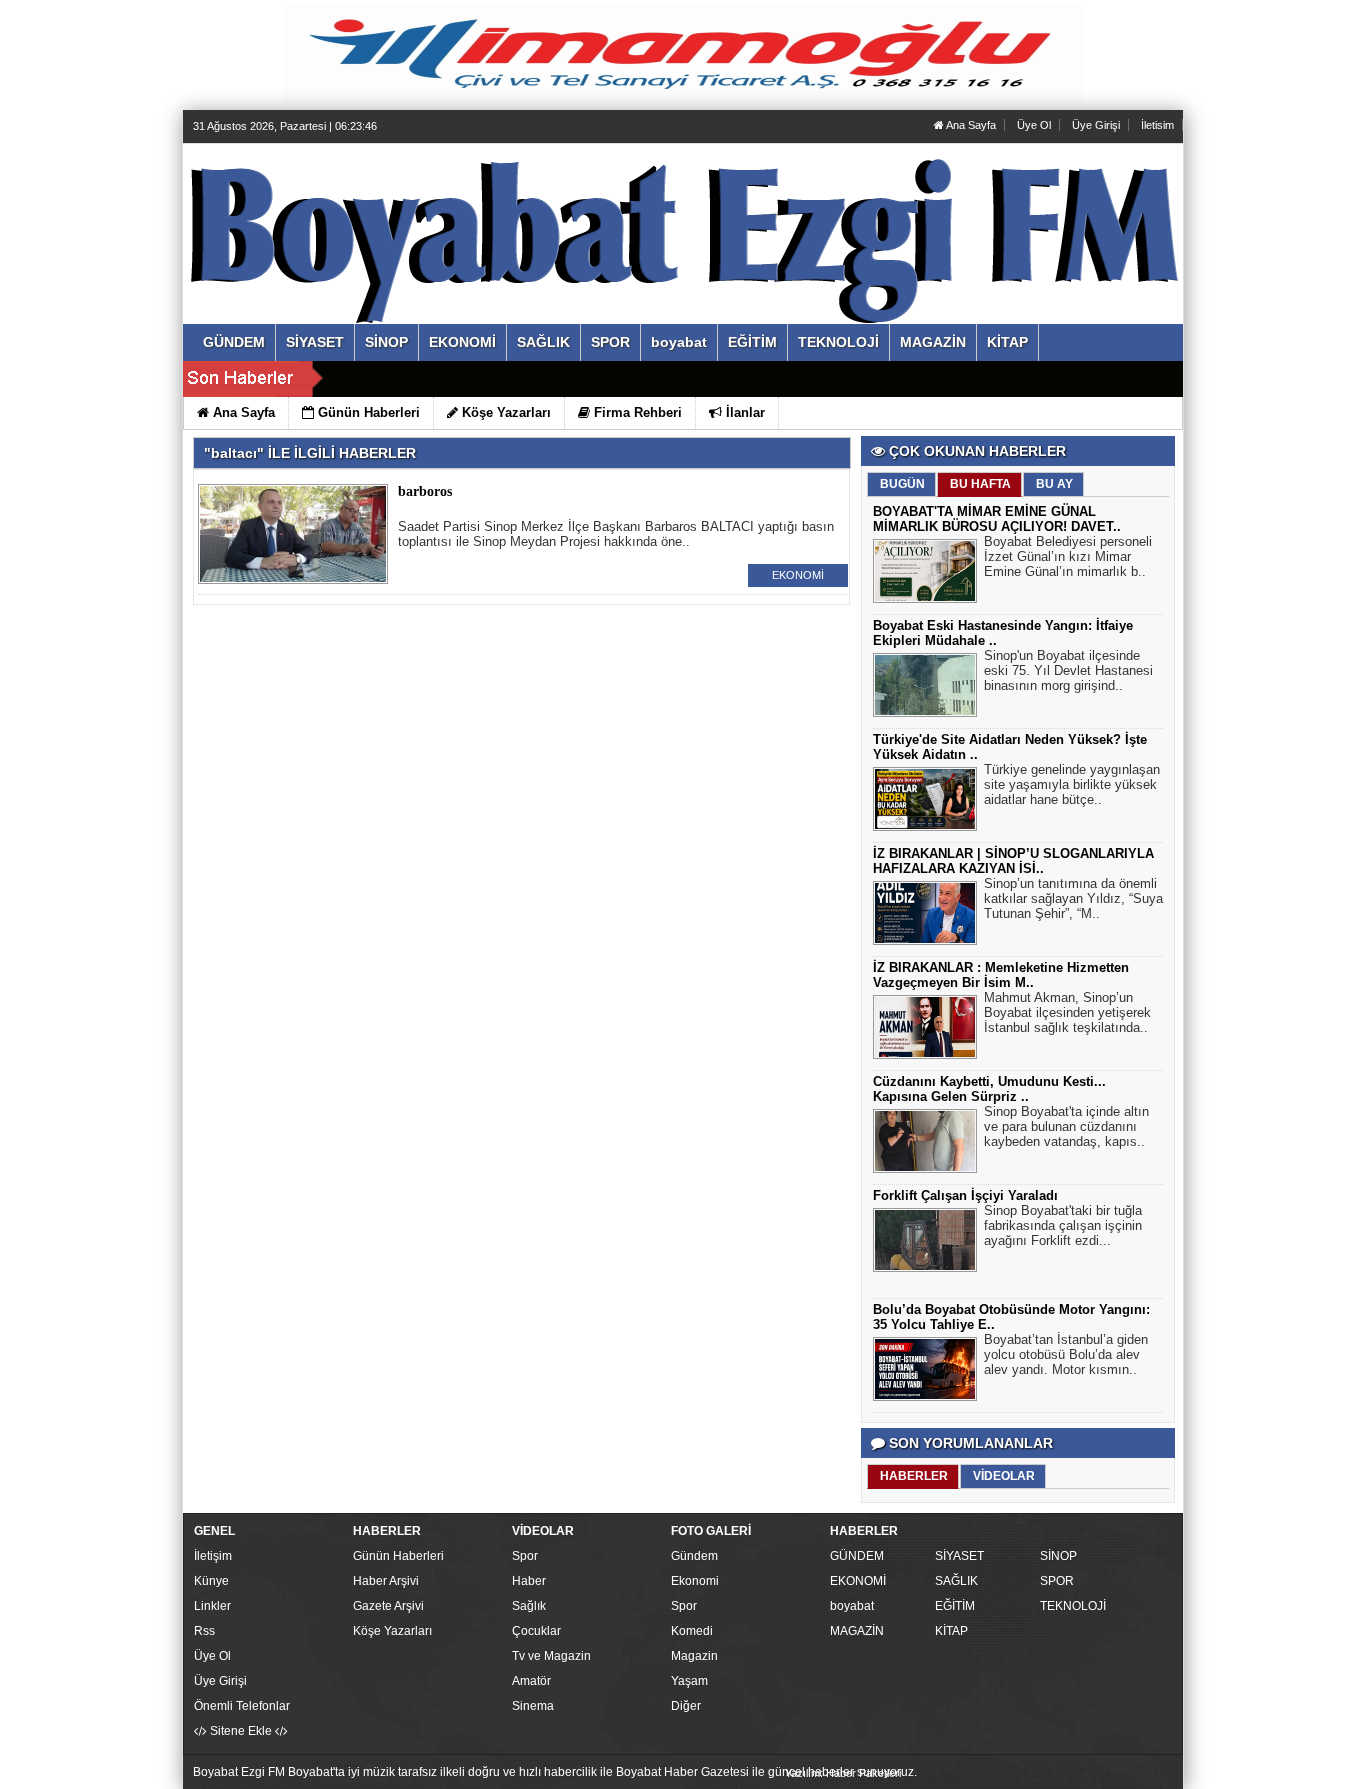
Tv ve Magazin (551, 1656)
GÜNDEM (857, 1556)
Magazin (694, 1656)
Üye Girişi (1096, 125)
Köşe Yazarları (392, 1631)
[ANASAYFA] (411, 213)
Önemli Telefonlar (242, 1706)
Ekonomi (695, 1581)
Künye (211, 1581)
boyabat (852, 1606)
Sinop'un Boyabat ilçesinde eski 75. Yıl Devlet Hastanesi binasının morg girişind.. (1068, 670)
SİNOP (1058, 1556)
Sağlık (529, 1606)
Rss (204, 1631)
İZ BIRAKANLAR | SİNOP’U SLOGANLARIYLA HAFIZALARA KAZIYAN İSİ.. (1013, 861)
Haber (529, 1581)
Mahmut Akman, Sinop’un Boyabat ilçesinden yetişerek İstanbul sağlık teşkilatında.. (1067, 1012)
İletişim (213, 1556)
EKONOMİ (798, 575)
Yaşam (689, 1681)
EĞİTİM (955, 1606)
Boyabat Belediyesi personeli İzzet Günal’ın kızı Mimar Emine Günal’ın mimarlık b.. (1068, 556)
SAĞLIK (956, 1581)
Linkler (212, 1606)
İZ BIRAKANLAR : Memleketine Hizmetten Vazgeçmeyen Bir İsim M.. (1001, 975)
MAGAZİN (857, 1631)
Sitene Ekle (241, 1731)
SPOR (1057, 1581)
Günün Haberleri (398, 1556)
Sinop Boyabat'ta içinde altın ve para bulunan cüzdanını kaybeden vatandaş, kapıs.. (1066, 1126)
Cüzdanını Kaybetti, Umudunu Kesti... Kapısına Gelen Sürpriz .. (989, 1089)
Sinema (533, 1706)
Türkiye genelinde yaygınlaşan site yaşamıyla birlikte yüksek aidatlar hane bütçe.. (1072, 784)
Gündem (694, 1556)
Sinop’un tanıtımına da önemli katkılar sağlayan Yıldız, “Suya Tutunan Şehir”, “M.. (1073, 898)
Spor (525, 1556)
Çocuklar (536, 1631)
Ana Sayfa (970, 125)
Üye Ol (1034, 125)
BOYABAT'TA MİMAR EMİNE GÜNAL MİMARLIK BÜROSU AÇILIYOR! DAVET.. (997, 519)
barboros (425, 491)
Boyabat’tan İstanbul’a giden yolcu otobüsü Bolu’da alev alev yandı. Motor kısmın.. (1066, 1354)
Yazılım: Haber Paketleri (843, 1773)
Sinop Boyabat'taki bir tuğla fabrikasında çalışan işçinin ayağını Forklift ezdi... (1063, 1225)
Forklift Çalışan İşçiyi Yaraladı (965, 1195)
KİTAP (951, 1631)
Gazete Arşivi (388, 1606)
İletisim (1157, 125)
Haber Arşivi (386, 1581)
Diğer (686, 1706)
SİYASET (959, 1556)
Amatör (531, 1681)
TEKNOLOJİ (1073, 1606)
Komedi (692, 1631)
